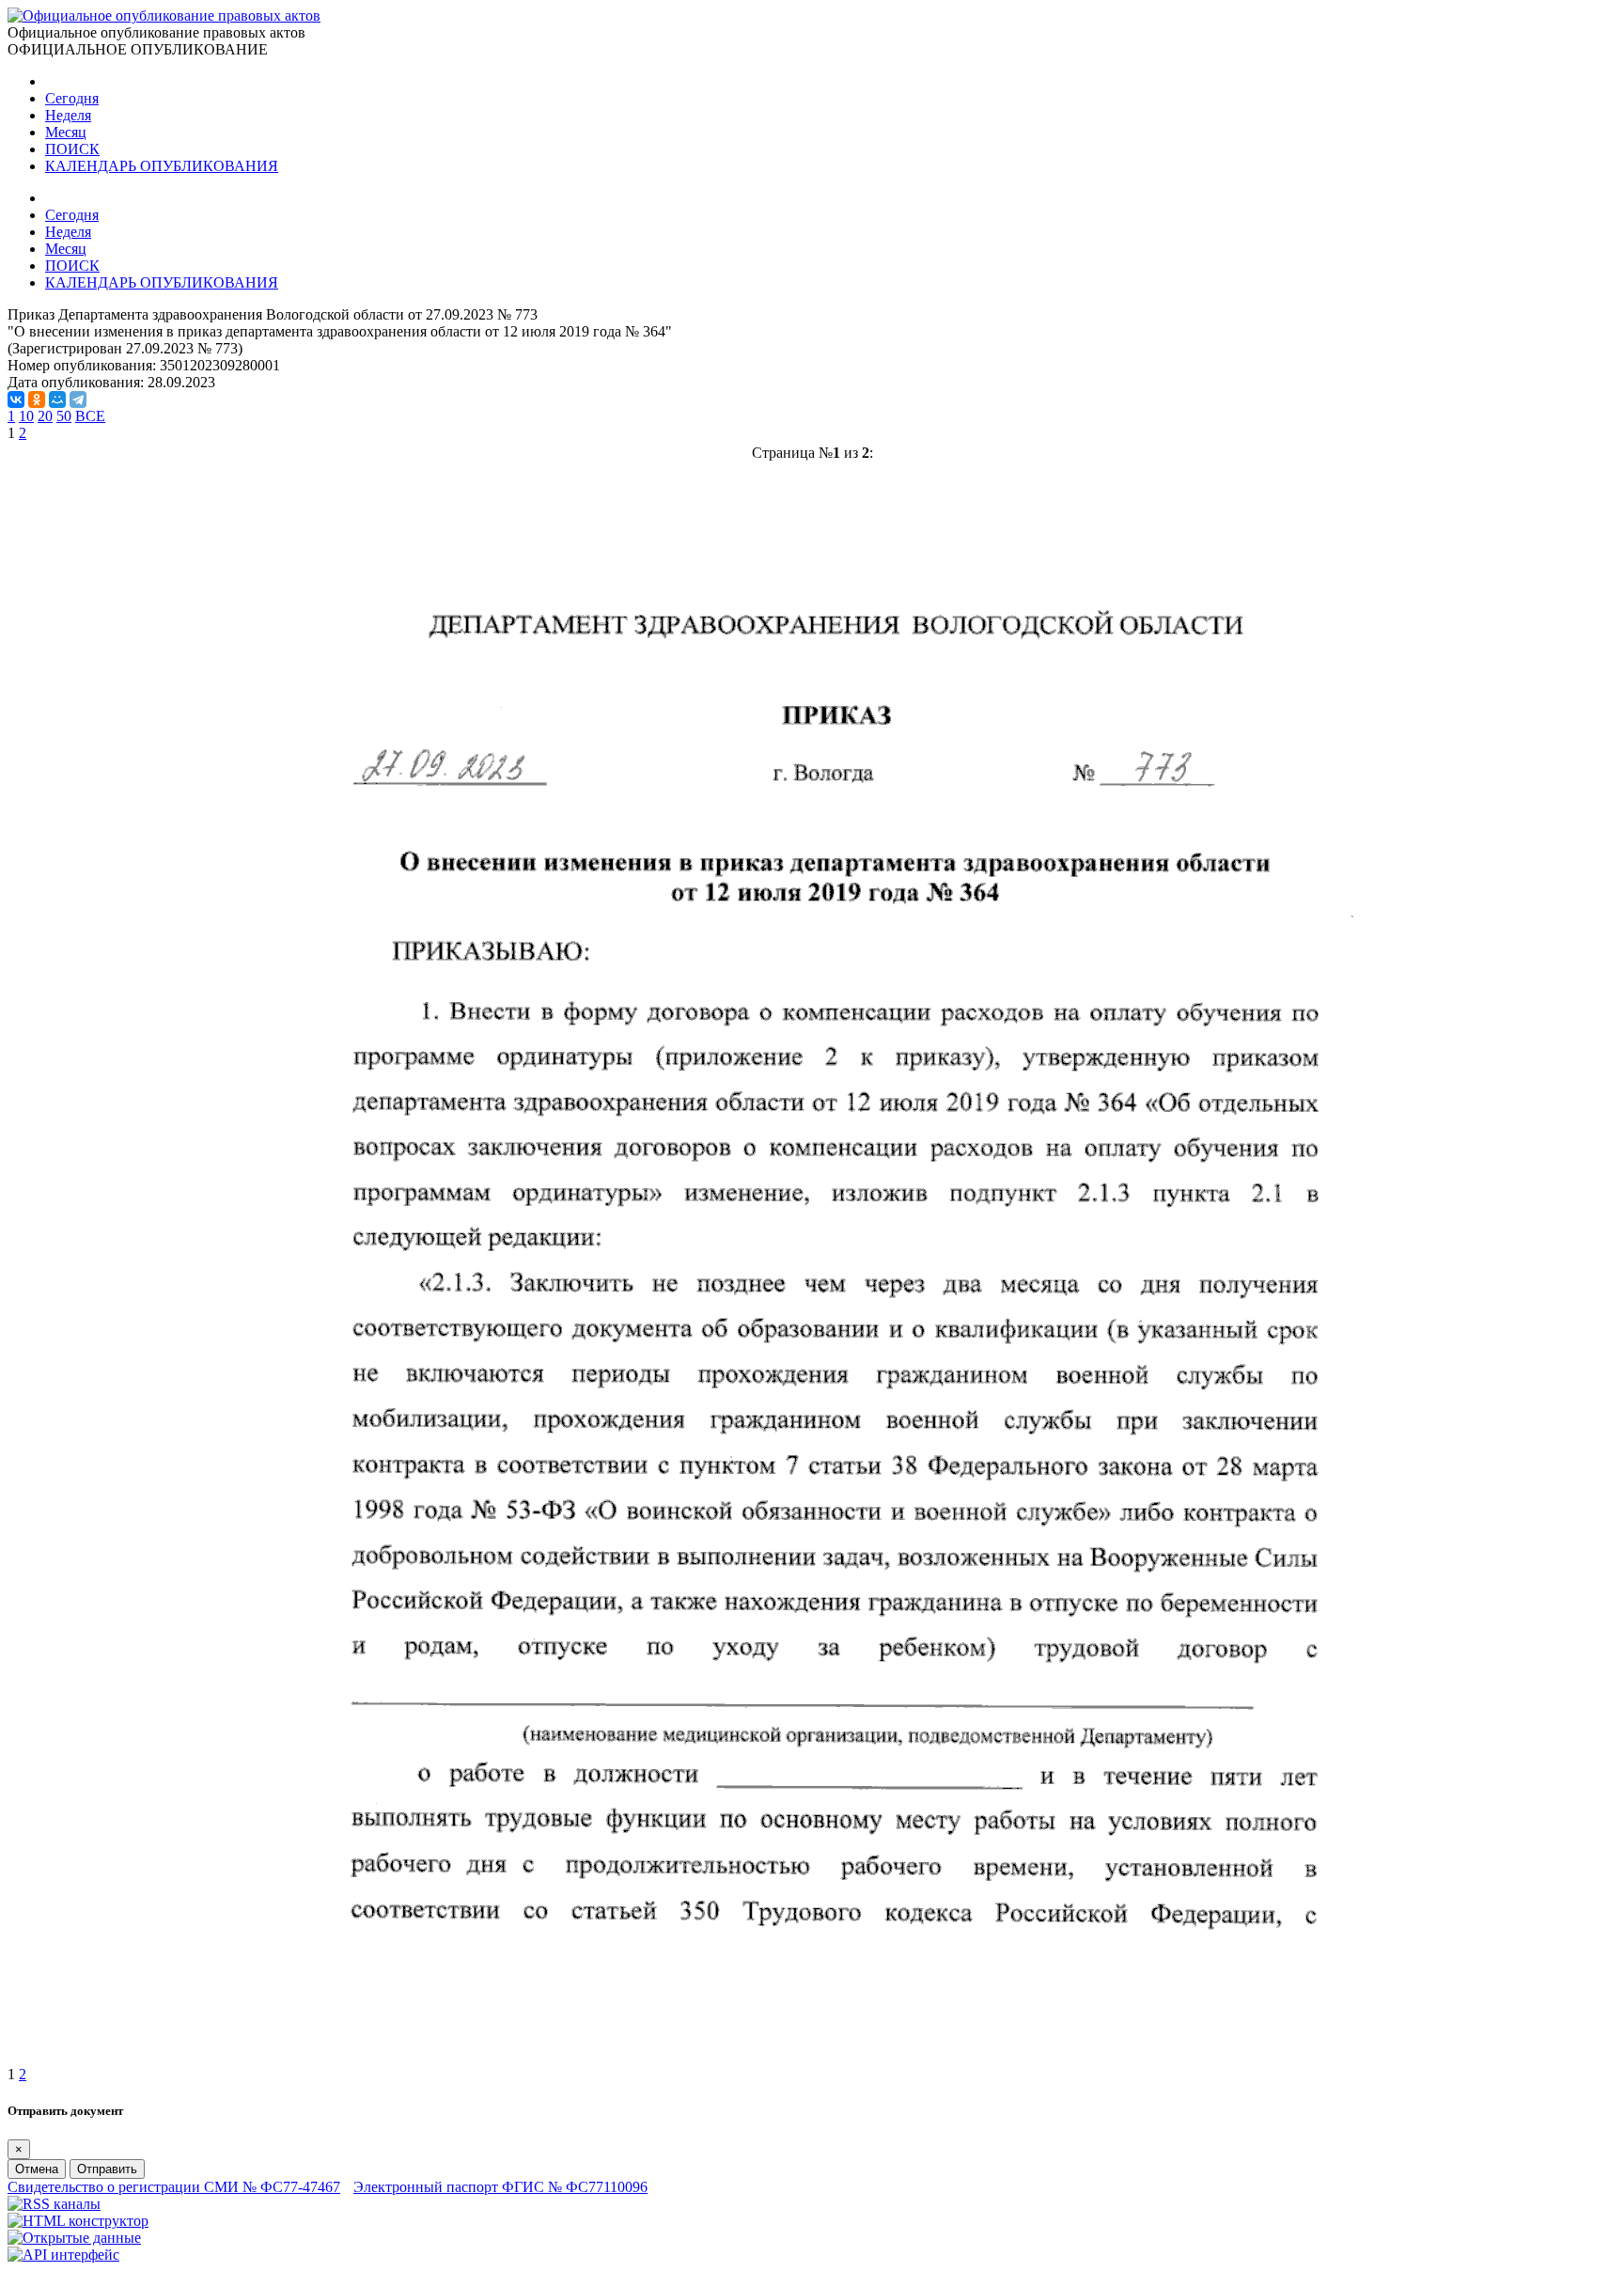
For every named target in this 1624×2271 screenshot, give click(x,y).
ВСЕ (90, 416)
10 (26, 416)
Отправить (107, 2169)
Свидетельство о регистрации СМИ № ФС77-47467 (174, 2187)
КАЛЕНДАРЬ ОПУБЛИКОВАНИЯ (162, 166)
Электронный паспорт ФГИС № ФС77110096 (500, 2187)
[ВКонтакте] (16, 399)
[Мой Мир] (57, 399)
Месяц (66, 132)
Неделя (68, 115)
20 (45, 416)
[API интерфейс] (63, 2255)
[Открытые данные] (74, 2238)
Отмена (37, 2169)
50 (64, 416)
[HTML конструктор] (78, 2221)
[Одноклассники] (37, 399)
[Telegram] (78, 399)
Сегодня (72, 98)
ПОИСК (72, 149)
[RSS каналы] (54, 2204)
